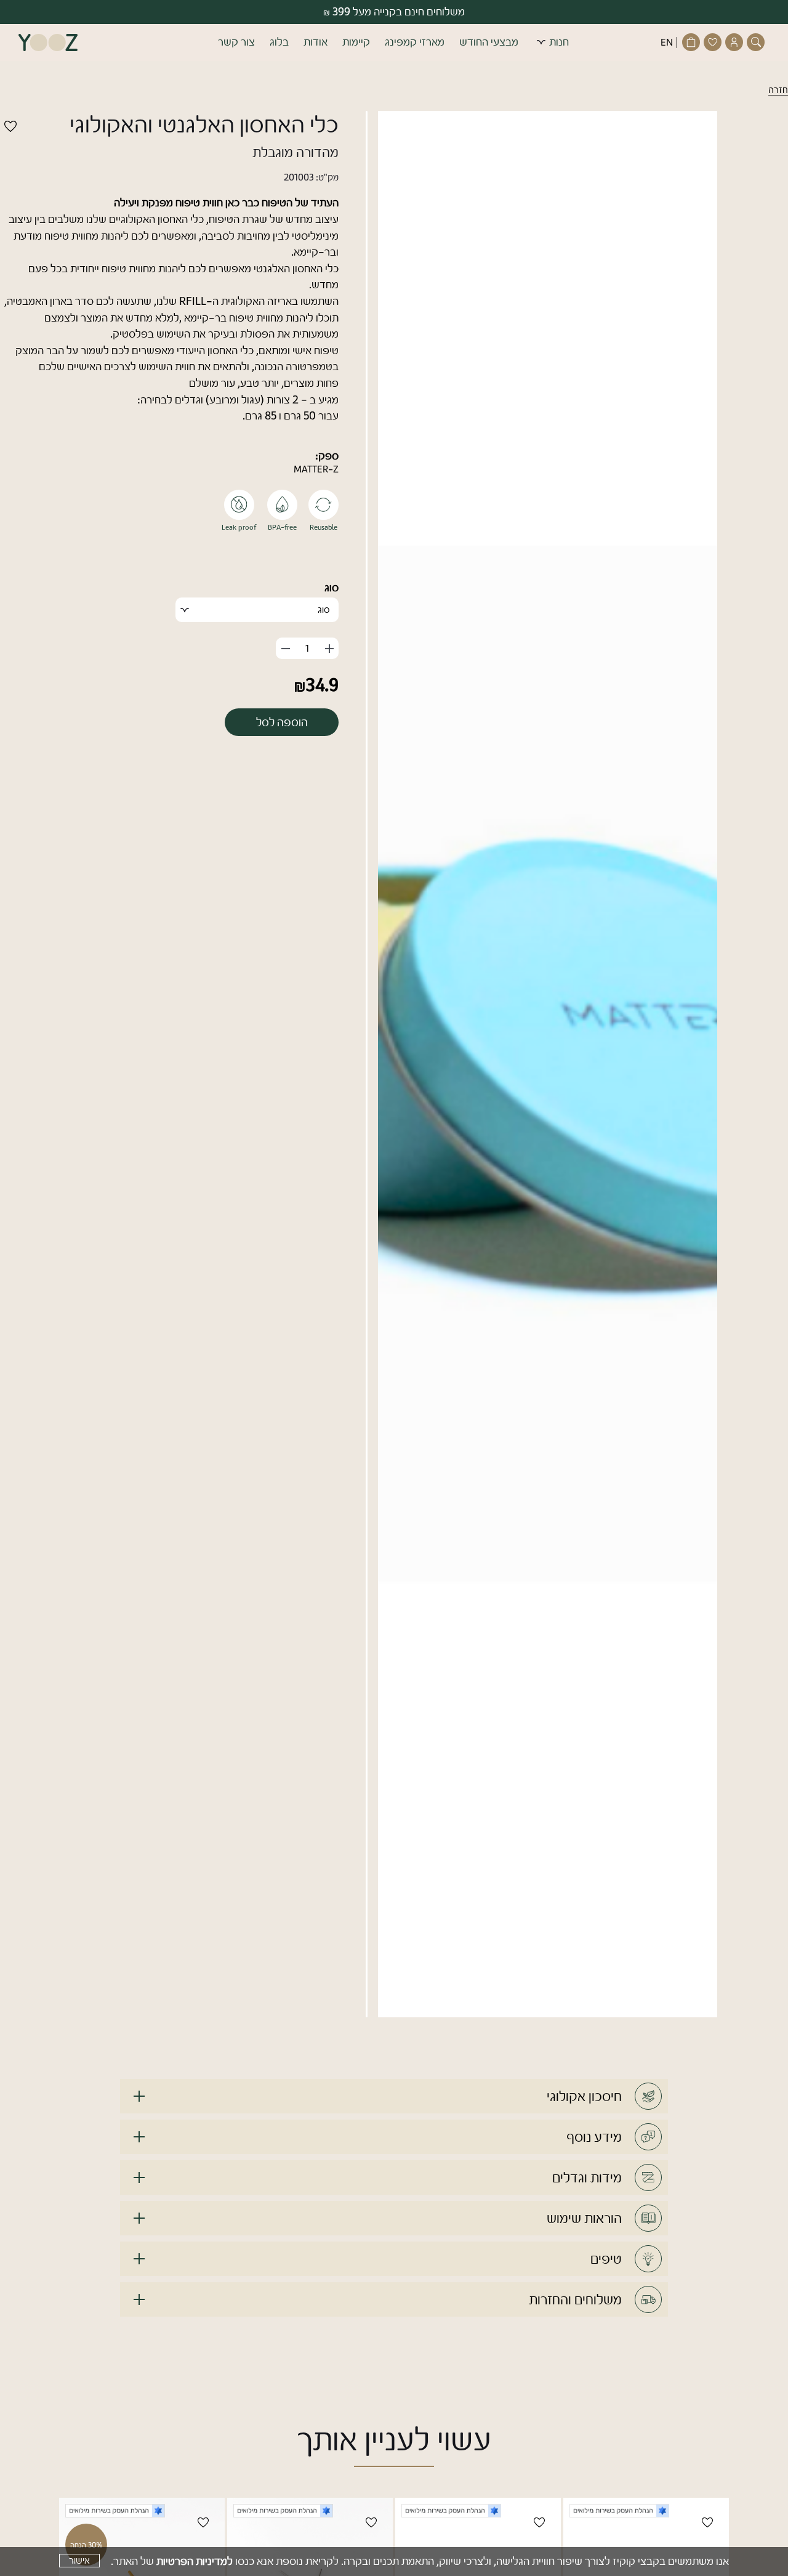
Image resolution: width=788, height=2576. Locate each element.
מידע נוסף (594, 2137)
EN (667, 43)
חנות (559, 42)
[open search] (757, 42)
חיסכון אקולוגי (584, 2096)
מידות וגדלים (587, 2177)
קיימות (356, 42)
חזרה (778, 90)
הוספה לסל (282, 722)
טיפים (606, 2259)
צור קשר (236, 42)
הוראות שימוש (584, 2218)
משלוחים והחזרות (575, 2299)
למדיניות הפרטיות (195, 2561)
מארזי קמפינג (415, 42)
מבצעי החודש (489, 42)
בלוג (279, 42)
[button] (394, 43)
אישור (79, 2561)
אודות (316, 42)
